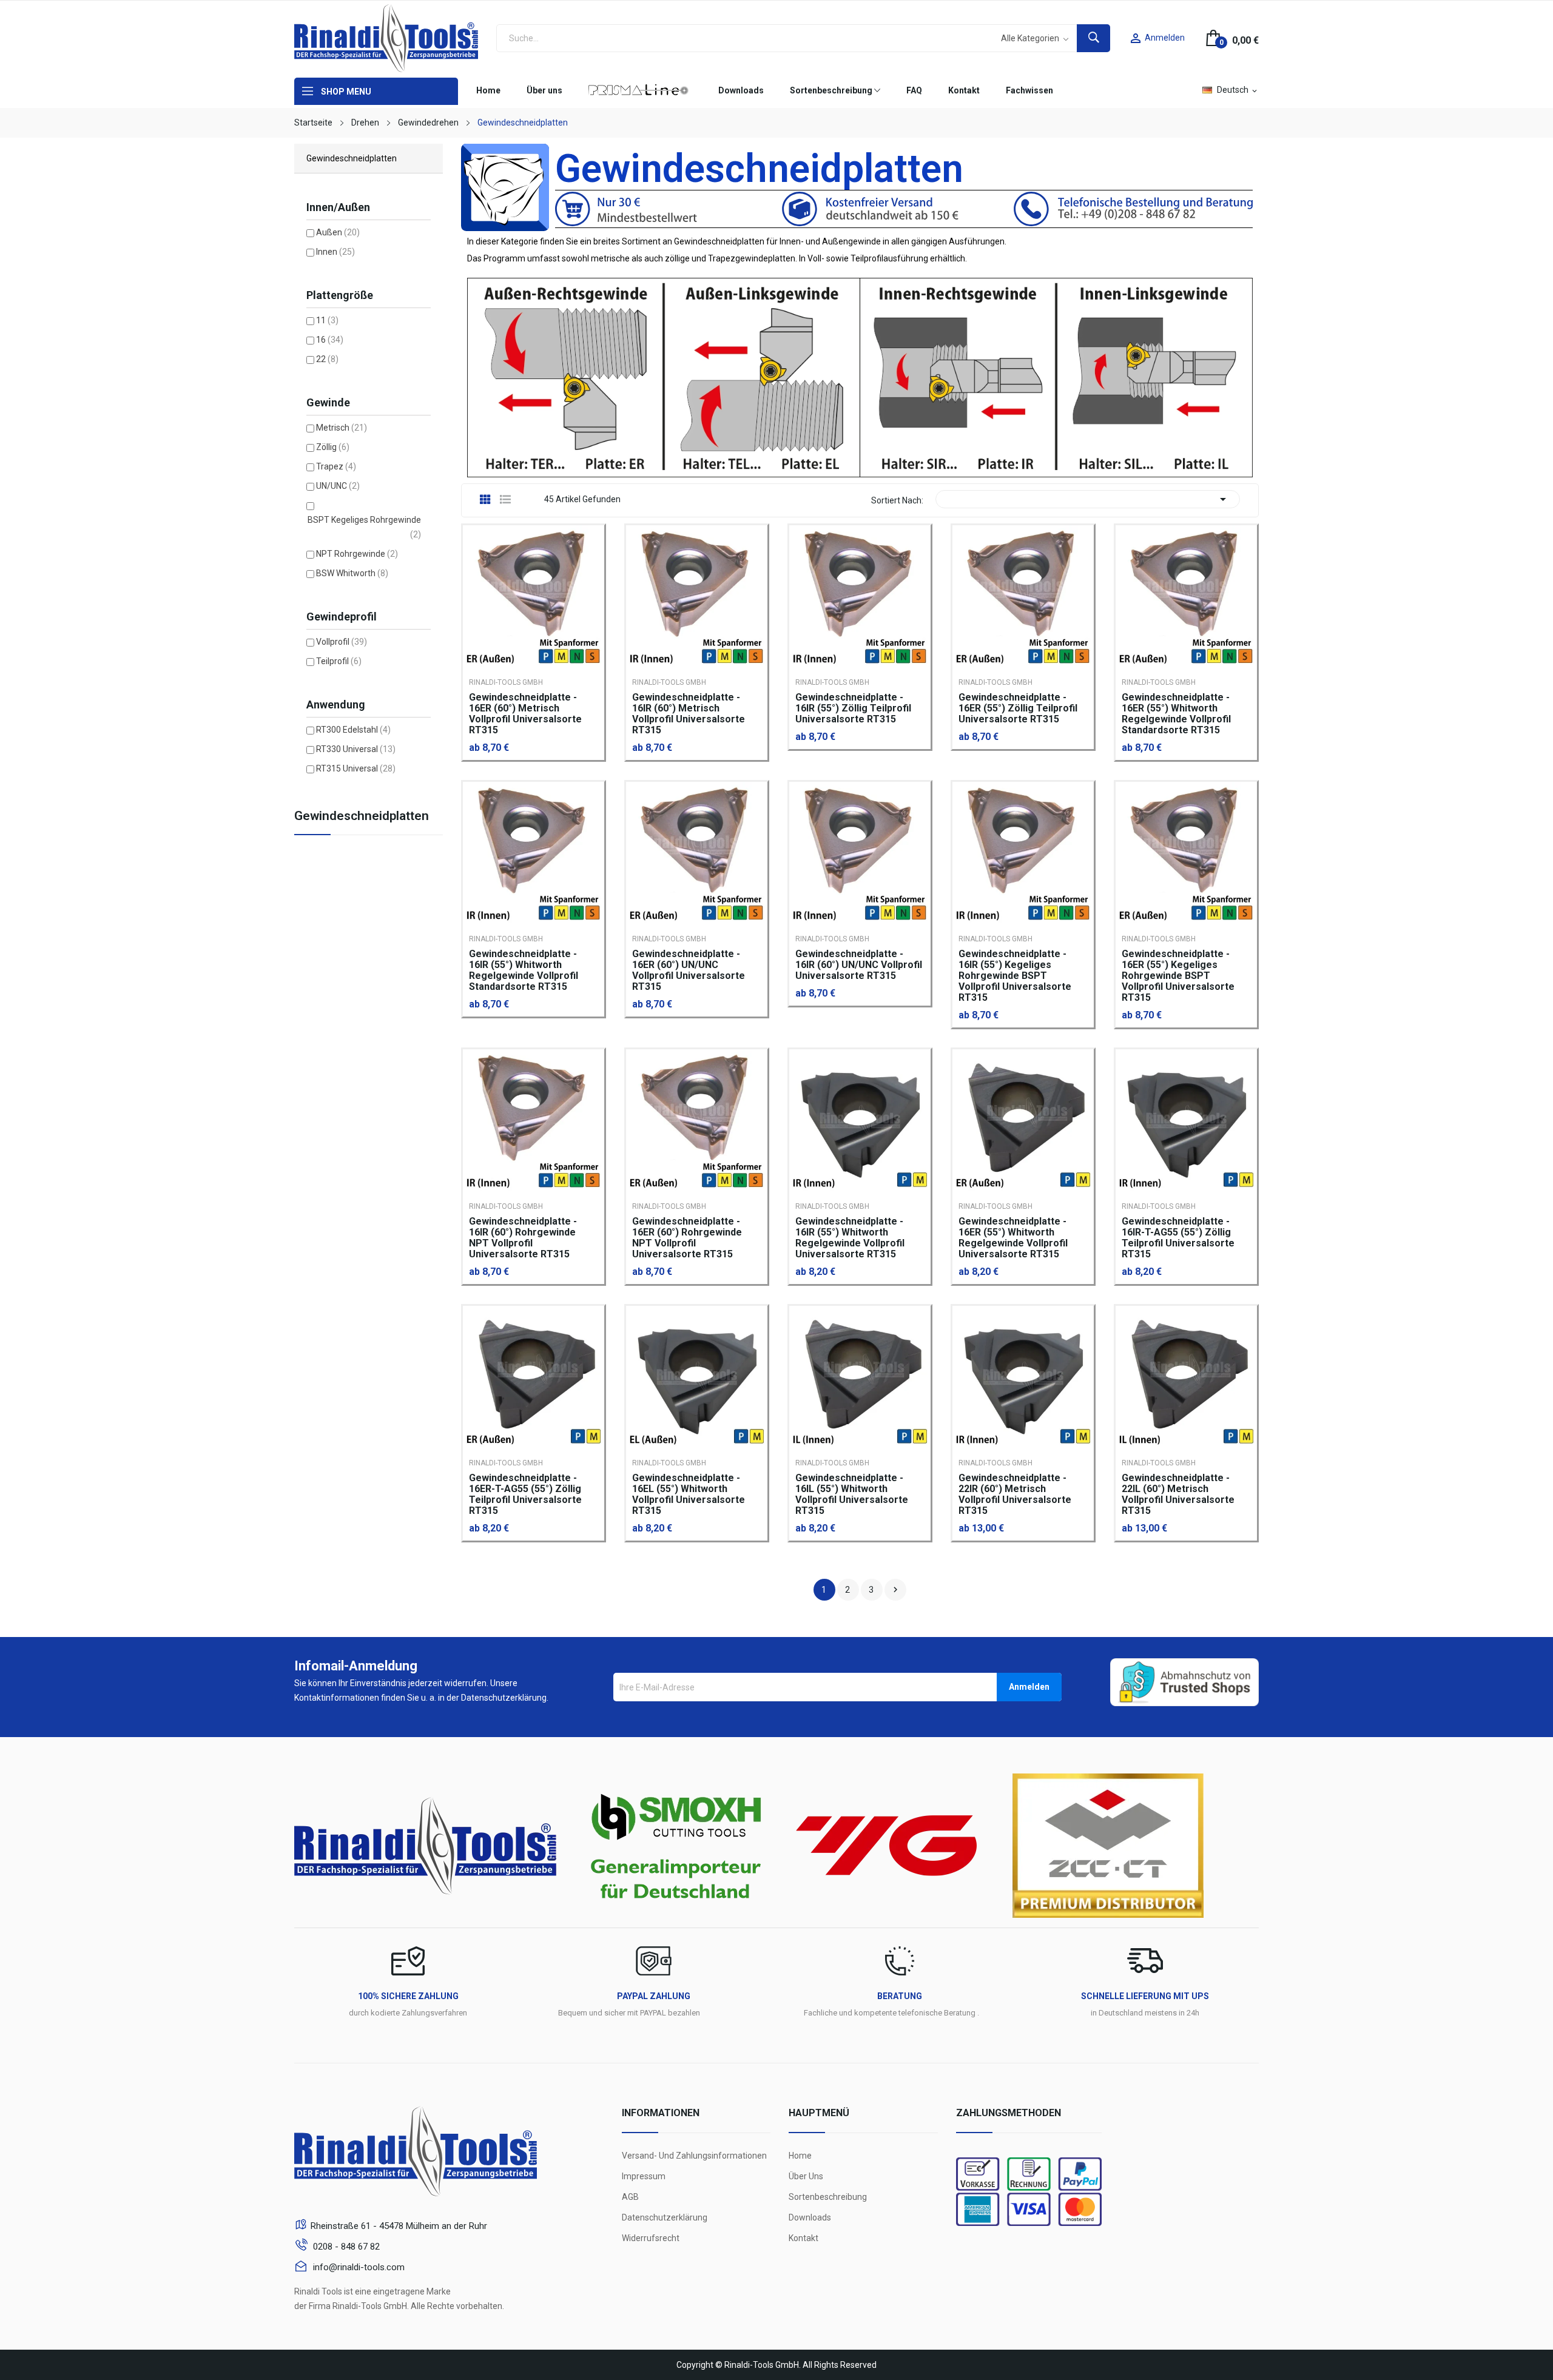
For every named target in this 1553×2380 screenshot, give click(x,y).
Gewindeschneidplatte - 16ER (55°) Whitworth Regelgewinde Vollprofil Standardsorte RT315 (1176, 714)
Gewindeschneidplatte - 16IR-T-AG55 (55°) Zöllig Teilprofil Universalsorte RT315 (1178, 1238)
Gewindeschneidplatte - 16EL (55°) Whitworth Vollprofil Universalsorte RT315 (689, 1494)
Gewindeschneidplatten (362, 816)
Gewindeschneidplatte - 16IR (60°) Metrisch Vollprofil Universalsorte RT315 (689, 714)
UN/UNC (338, 486)
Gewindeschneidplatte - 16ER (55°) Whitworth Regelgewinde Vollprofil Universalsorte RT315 (1013, 1238)
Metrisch (342, 428)
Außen (338, 232)
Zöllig (333, 447)
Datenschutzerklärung (665, 2217)
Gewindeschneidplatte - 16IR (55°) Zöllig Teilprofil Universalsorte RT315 (853, 708)
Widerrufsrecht (651, 2238)
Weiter (895, 1590)
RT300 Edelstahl (353, 730)
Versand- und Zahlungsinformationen (694, 2156)
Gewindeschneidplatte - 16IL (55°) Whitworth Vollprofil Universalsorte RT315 (852, 1494)
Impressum (644, 2176)
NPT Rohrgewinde (357, 554)
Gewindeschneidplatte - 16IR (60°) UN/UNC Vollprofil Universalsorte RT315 (859, 965)
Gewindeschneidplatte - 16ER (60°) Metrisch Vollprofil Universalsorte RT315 (525, 714)
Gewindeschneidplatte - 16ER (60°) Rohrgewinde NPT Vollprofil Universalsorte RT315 (687, 1238)
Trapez (336, 466)
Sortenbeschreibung (828, 2197)
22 (327, 359)
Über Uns (806, 2176)
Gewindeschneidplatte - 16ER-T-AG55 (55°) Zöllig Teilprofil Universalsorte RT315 (525, 1494)
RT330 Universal (356, 749)
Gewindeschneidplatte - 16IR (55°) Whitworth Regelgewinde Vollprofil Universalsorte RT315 (850, 1238)
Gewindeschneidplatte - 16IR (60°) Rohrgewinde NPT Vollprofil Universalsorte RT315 (523, 1238)
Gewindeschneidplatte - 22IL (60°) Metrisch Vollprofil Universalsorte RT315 (1178, 1494)
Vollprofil (342, 642)
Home (800, 2156)
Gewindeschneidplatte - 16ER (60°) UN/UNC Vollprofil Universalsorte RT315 (689, 970)
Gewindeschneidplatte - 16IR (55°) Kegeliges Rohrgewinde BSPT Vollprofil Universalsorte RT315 (1015, 976)
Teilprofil (339, 661)
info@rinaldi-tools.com (358, 2267)
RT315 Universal (356, 768)
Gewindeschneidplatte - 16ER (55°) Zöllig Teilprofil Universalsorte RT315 (1018, 708)
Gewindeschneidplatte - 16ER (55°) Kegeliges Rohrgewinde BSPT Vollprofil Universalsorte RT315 (1178, 976)
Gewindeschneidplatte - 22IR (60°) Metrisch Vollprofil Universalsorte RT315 (1015, 1494)
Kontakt (803, 2238)
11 (327, 320)
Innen (335, 252)
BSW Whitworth (352, 573)
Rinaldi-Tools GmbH (506, 682)
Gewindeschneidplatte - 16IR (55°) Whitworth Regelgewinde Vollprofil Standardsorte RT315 (524, 970)
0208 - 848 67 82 (345, 2247)
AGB (630, 2197)
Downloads (810, 2217)
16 (330, 340)
